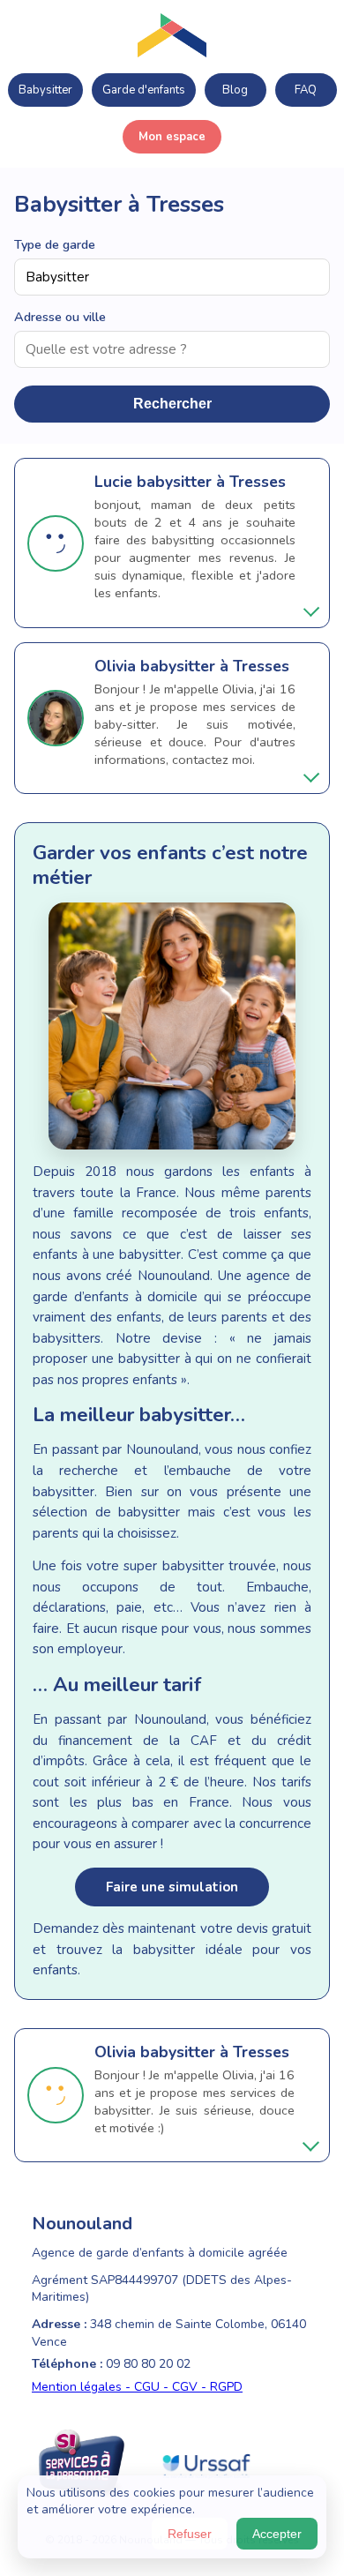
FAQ (306, 90)
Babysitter (45, 90)
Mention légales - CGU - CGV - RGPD (137, 2387)
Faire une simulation (172, 1887)
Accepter (277, 2534)
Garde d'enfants (144, 90)
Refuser (190, 2534)
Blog (235, 90)
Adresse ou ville (60, 317)
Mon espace (172, 137)
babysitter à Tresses (211, 482)
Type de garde (55, 244)
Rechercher (172, 404)
